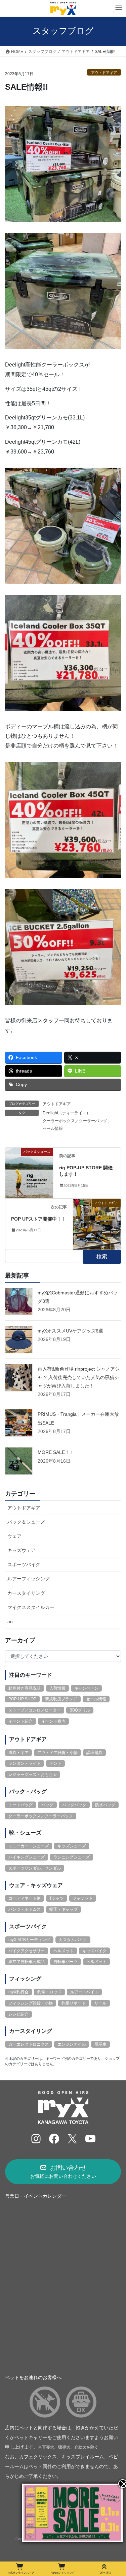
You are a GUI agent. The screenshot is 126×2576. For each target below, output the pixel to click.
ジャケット (83, 1898)
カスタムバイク (73, 1940)
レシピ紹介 (18, 2014)
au (10, 1621)
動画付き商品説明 (25, 1688)
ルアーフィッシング (29, 1579)
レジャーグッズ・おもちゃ (33, 1775)
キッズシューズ (72, 1846)
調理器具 (94, 1753)
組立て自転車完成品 (27, 1962)
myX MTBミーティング (29, 1940)
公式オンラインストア (21, 2573)
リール (100, 2003)
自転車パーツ (66, 1962)
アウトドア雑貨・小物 (57, 1753)
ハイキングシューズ (27, 1857)
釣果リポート (74, 2003)
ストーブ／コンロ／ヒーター (35, 1710)
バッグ (47, 1805)
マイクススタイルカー (31, 1607)
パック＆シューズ (26, 1522)
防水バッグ (105, 1805)
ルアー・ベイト (84, 1992)
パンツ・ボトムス (25, 1909)
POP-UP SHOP (22, 1699)
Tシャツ (57, 1898)
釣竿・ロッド (49, 1992)
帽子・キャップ (64, 1909)
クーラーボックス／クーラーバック (41, 1816)
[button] (63, 2172)
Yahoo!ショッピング (63, 2573)
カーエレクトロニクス (29, 2044)
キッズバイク (94, 1951)
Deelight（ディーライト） (67, 1113)
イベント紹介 (20, 1721)
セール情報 (53, 1129)
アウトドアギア (104, 72)
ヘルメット (64, 1951)
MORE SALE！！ (56, 1452)
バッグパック (74, 1805)
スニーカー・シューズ (29, 1846)
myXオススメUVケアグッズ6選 (70, 1331)
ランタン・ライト (25, 1763)
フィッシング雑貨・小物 (31, 2003)
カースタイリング (26, 1593)
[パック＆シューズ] (29, 1173)
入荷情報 (57, 1688)
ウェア (14, 1536)
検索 (102, 1256)
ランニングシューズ (72, 1857)
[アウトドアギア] (97, 1224)
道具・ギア (18, 1753)
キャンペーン (86, 1688)
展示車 (100, 2044)
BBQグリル (80, 1710)
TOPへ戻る (105, 2573)
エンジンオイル (72, 2044)
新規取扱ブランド (61, 1699)
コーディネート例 (25, 1898)
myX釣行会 (18, 1992)
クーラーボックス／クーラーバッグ (75, 1121)
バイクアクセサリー (27, 1951)
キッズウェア (22, 1550)
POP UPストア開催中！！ (39, 1219)
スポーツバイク (24, 1564)
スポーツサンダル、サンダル (35, 1868)
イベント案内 (53, 1721)
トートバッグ (20, 1805)
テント (55, 1763)
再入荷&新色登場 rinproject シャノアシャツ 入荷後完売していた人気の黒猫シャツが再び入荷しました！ (79, 1377)
